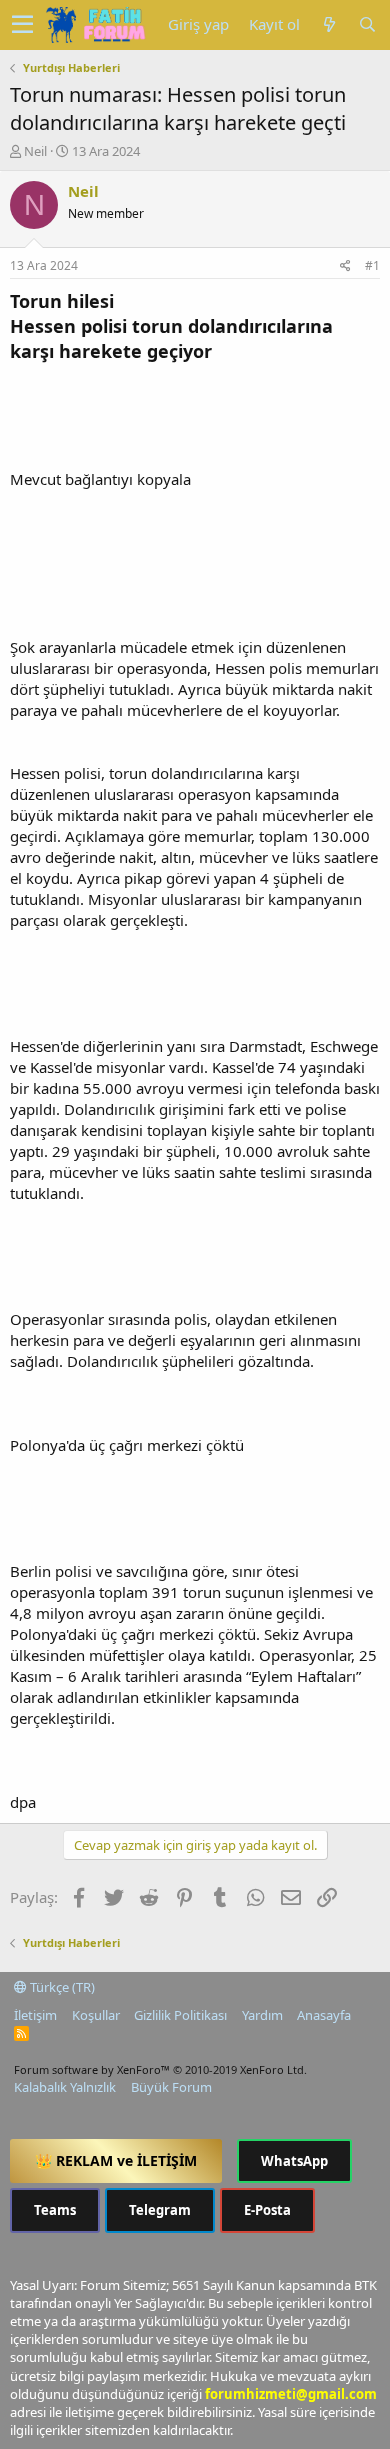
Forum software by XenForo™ (160, 2069)
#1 (372, 265)
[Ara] (367, 24)
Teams (55, 2210)
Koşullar (96, 2015)
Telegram (160, 2210)
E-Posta (267, 2210)
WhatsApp (294, 2161)
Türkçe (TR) (61, 1987)
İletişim (35, 2015)
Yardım (262, 2015)
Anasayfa (324, 2015)
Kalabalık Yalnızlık (65, 2087)
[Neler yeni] (329, 24)
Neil (35, 151)
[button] (22, 25)
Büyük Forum (171, 2087)
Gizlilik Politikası (180, 2015)
